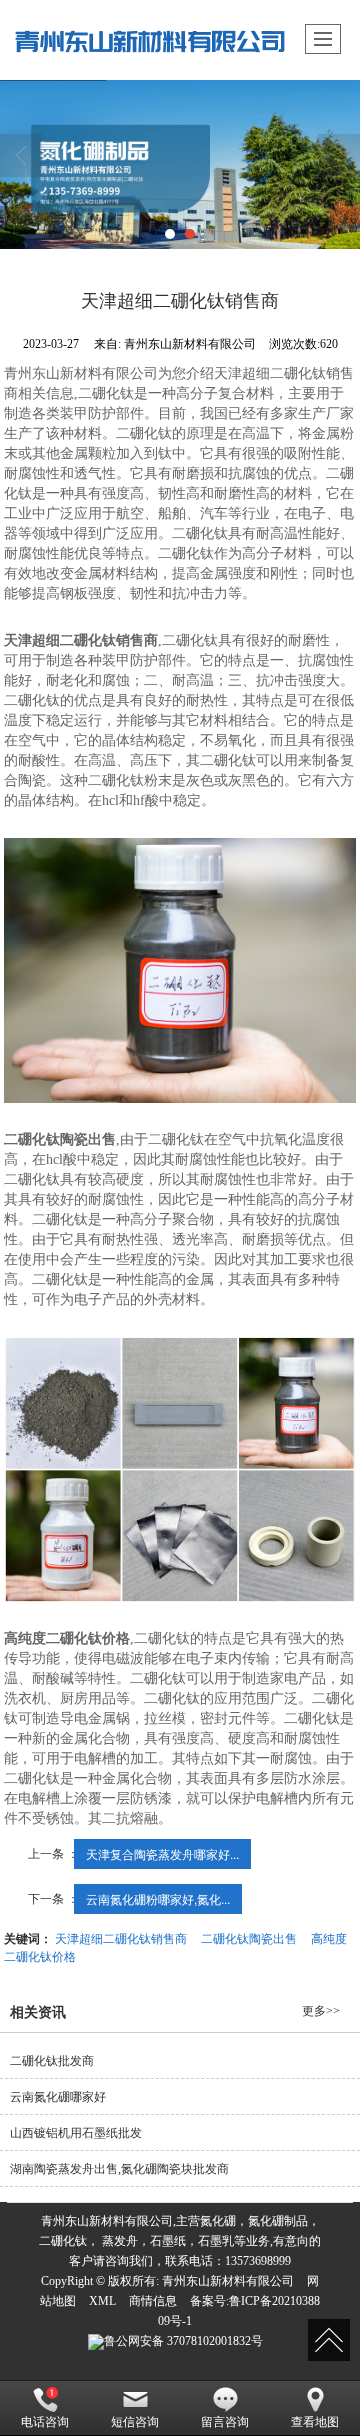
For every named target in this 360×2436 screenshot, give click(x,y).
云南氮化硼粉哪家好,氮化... (158, 1898)
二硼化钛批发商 (52, 2061)
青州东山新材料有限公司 (228, 2281)
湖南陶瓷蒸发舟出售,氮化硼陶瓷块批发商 (119, 2169)
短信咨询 (135, 2422)
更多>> (321, 2011)
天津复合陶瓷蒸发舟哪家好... (162, 1853)
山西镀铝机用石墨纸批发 (76, 2133)
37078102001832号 (183, 2341)
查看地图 (315, 2422)
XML (102, 2301)
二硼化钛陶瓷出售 (249, 1937)
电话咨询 (45, 2422)
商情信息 (153, 2301)
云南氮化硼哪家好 (58, 2097)
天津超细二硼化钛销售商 (121, 1937)
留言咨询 (225, 2422)
